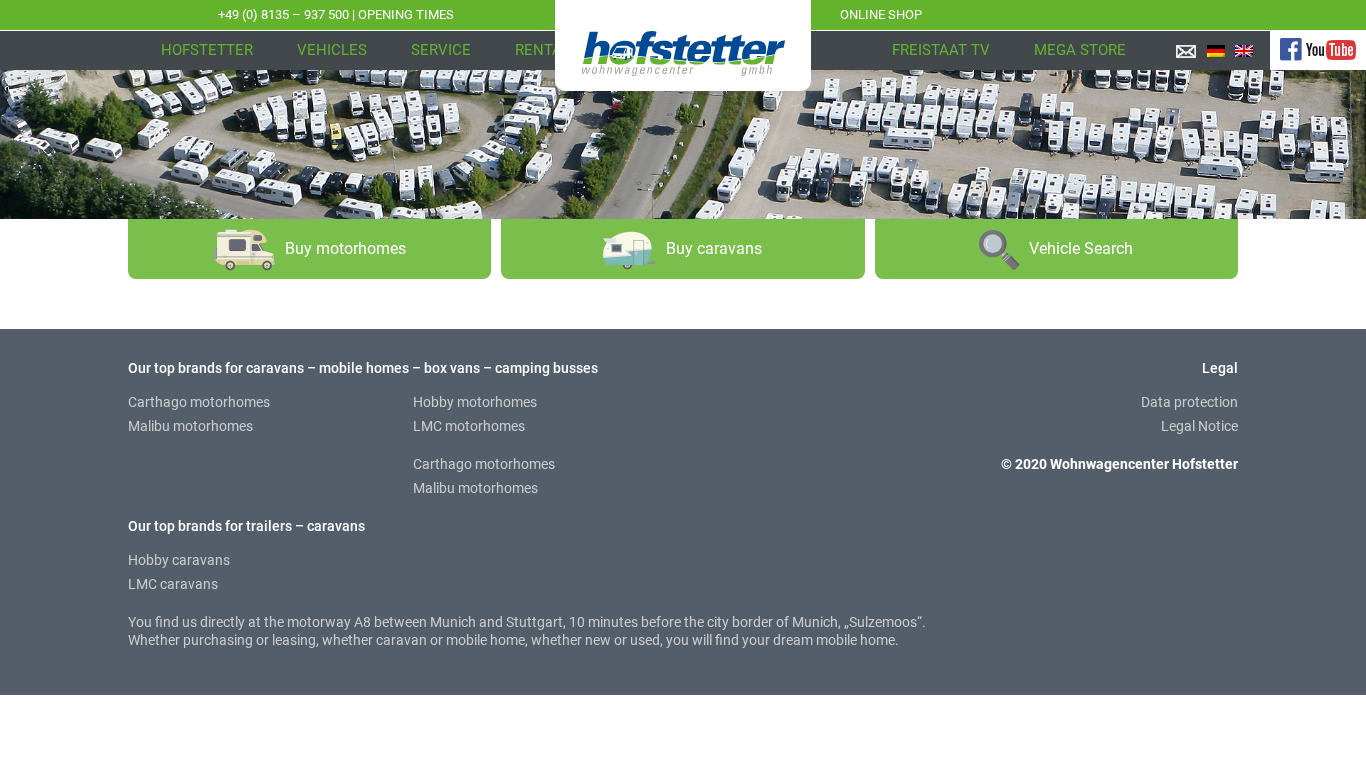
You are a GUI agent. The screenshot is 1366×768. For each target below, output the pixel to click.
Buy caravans (714, 248)
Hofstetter (207, 50)
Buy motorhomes (345, 249)
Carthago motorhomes (199, 402)
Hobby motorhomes (475, 402)
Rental (542, 50)
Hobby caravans (179, 560)
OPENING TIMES (406, 14)
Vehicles (332, 50)
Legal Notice (1199, 426)
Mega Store (1080, 50)
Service (441, 50)
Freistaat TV (941, 50)
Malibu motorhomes (190, 426)
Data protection (1189, 402)
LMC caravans (173, 584)
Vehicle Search (1081, 248)
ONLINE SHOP (881, 14)
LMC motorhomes (469, 426)
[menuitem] (1216, 51)
